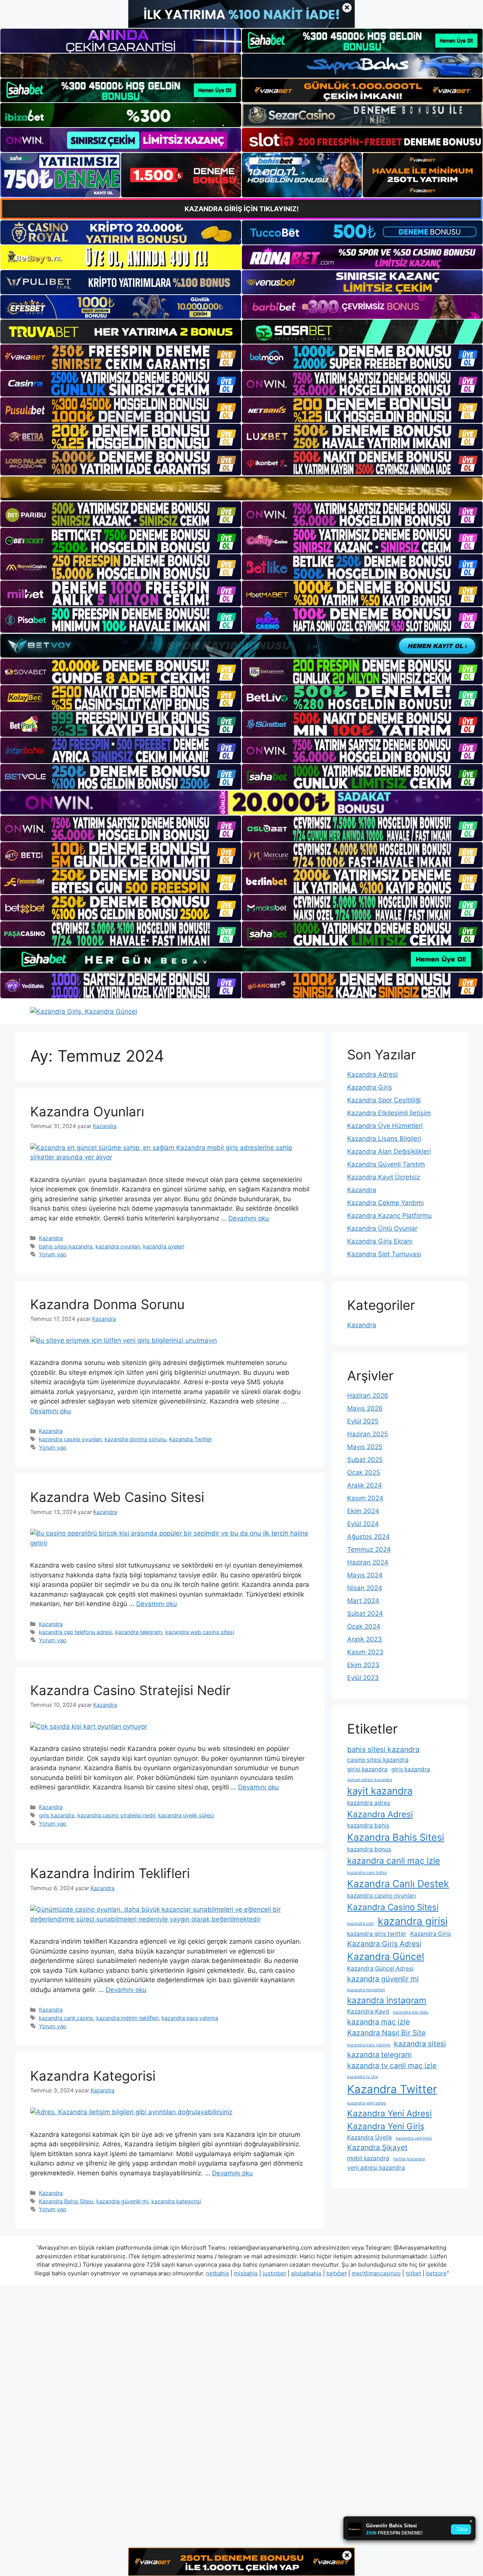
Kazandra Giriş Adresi (384, 1944)
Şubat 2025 (365, 1460)
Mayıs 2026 (365, 1408)
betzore (436, 2273)
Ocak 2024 (364, 1626)
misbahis (246, 2273)
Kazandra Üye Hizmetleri (385, 1126)
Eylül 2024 (363, 1524)
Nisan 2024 (365, 1588)
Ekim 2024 (363, 1511)
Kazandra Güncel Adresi (380, 1968)
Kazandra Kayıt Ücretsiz (384, 1177)
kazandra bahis (368, 1825)
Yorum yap (53, 1254)
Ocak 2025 (364, 1472)
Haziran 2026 (368, 1396)
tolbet (413, 2273)
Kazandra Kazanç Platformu (389, 1216)
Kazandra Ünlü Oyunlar (382, 1228)
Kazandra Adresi (372, 1074)
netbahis (218, 2273)
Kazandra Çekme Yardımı (385, 1203)
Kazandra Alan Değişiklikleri (389, 1151)
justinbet (274, 2273)
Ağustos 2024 (368, 1537)
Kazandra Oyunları (87, 1111)
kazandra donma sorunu (135, 1439)
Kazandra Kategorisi (93, 2076)
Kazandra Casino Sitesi (393, 1907)
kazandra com (361, 1924)
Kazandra (51, 1238)
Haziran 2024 (368, 1562)
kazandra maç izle (378, 2022)
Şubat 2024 (365, 1614)
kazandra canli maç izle (394, 1861)
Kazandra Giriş (370, 1087)
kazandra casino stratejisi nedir (116, 1815)
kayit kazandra (380, 1791)
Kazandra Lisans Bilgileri (384, 1139)
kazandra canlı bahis (367, 1873)
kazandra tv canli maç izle (392, 2066)
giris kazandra (57, 1815)
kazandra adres (369, 1803)
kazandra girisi (413, 1921)
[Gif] (241, 488)
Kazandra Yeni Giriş (386, 2126)
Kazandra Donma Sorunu (107, 1304)
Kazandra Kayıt (368, 2011)
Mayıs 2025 (365, 1447)
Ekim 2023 (363, 1665)
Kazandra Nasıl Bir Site (386, 2033)
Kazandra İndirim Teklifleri (110, 1873)
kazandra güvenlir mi (122, 2201)
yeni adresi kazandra (376, 2168)
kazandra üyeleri (164, 1246)
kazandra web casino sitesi (200, 1632)
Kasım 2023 (365, 1652)
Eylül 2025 (363, 1421)
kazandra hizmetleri (366, 1990)
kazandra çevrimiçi (414, 2138)
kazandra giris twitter (377, 1934)
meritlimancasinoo (376, 2273)
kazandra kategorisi (176, 2201)
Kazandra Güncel (386, 1956)
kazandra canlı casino (66, 2018)
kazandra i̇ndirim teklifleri (127, 2018)
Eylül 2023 (363, 1678)
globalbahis (306, 2273)
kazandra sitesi (420, 2044)
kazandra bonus (369, 1849)
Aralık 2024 (365, 1485)
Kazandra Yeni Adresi (389, 2113)
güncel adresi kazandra (370, 1780)
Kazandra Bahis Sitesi (66, 2201)
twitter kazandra (409, 2159)
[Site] (121, 357)
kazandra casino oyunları (70, 1439)
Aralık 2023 (365, 1639)
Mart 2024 (363, 1601)
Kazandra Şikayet (377, 2147)
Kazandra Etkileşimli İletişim (389, 1113)
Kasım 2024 (365, 1498)
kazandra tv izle (362, 2077)
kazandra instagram (387, 2000)
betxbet (337, 2273)
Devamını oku (249, 1218)
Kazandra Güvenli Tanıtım (386, 1164)
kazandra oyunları (118, 1246)
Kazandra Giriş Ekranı (380, 1241)
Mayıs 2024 (365, 1575)
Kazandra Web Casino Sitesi (117, 1497)
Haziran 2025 (368, 1434)
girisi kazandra (367, 1769)
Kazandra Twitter (190, 1439)
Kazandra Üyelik (370, 2137)
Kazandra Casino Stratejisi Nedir (130, 1690)
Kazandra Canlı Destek (398, 1884)
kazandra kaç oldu (411, 2012)
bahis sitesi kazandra (66, 1246)
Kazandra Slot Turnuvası (384, 1254)
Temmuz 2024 (369, 1549)
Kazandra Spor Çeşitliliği (384, 1100)
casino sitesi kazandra (378, 1760)
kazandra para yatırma (190, 2018)
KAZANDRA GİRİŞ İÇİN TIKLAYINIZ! (242, 209)
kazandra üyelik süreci (186, 1815)
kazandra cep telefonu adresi (75, 1632)
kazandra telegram (139, 1632)
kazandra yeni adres (367, 2103)
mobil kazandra (368, 2158)
